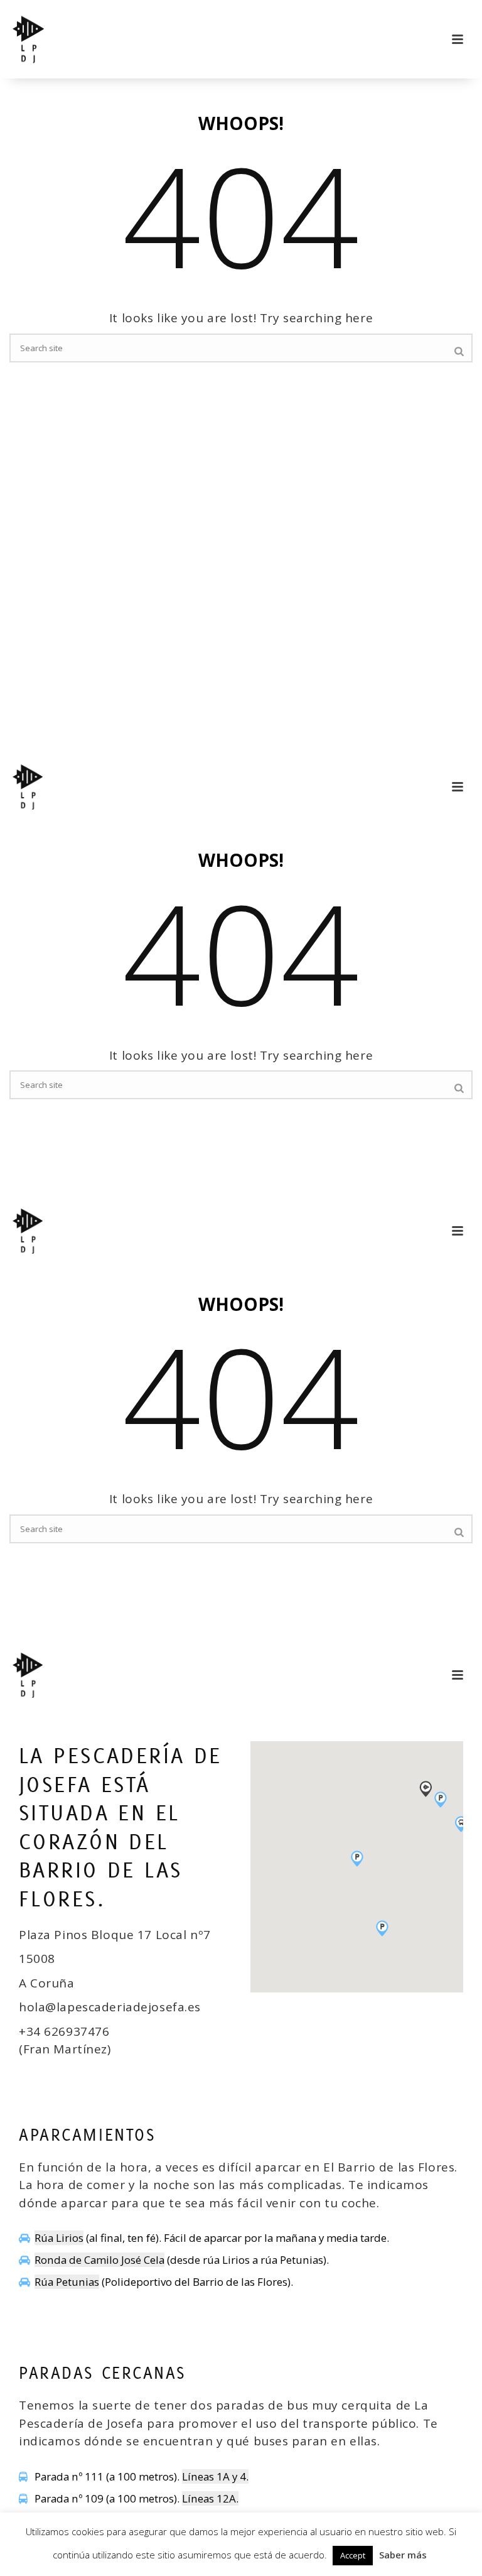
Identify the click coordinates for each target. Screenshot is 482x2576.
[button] (382, 1928)
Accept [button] (353, 2555)
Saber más (403, 2555)
